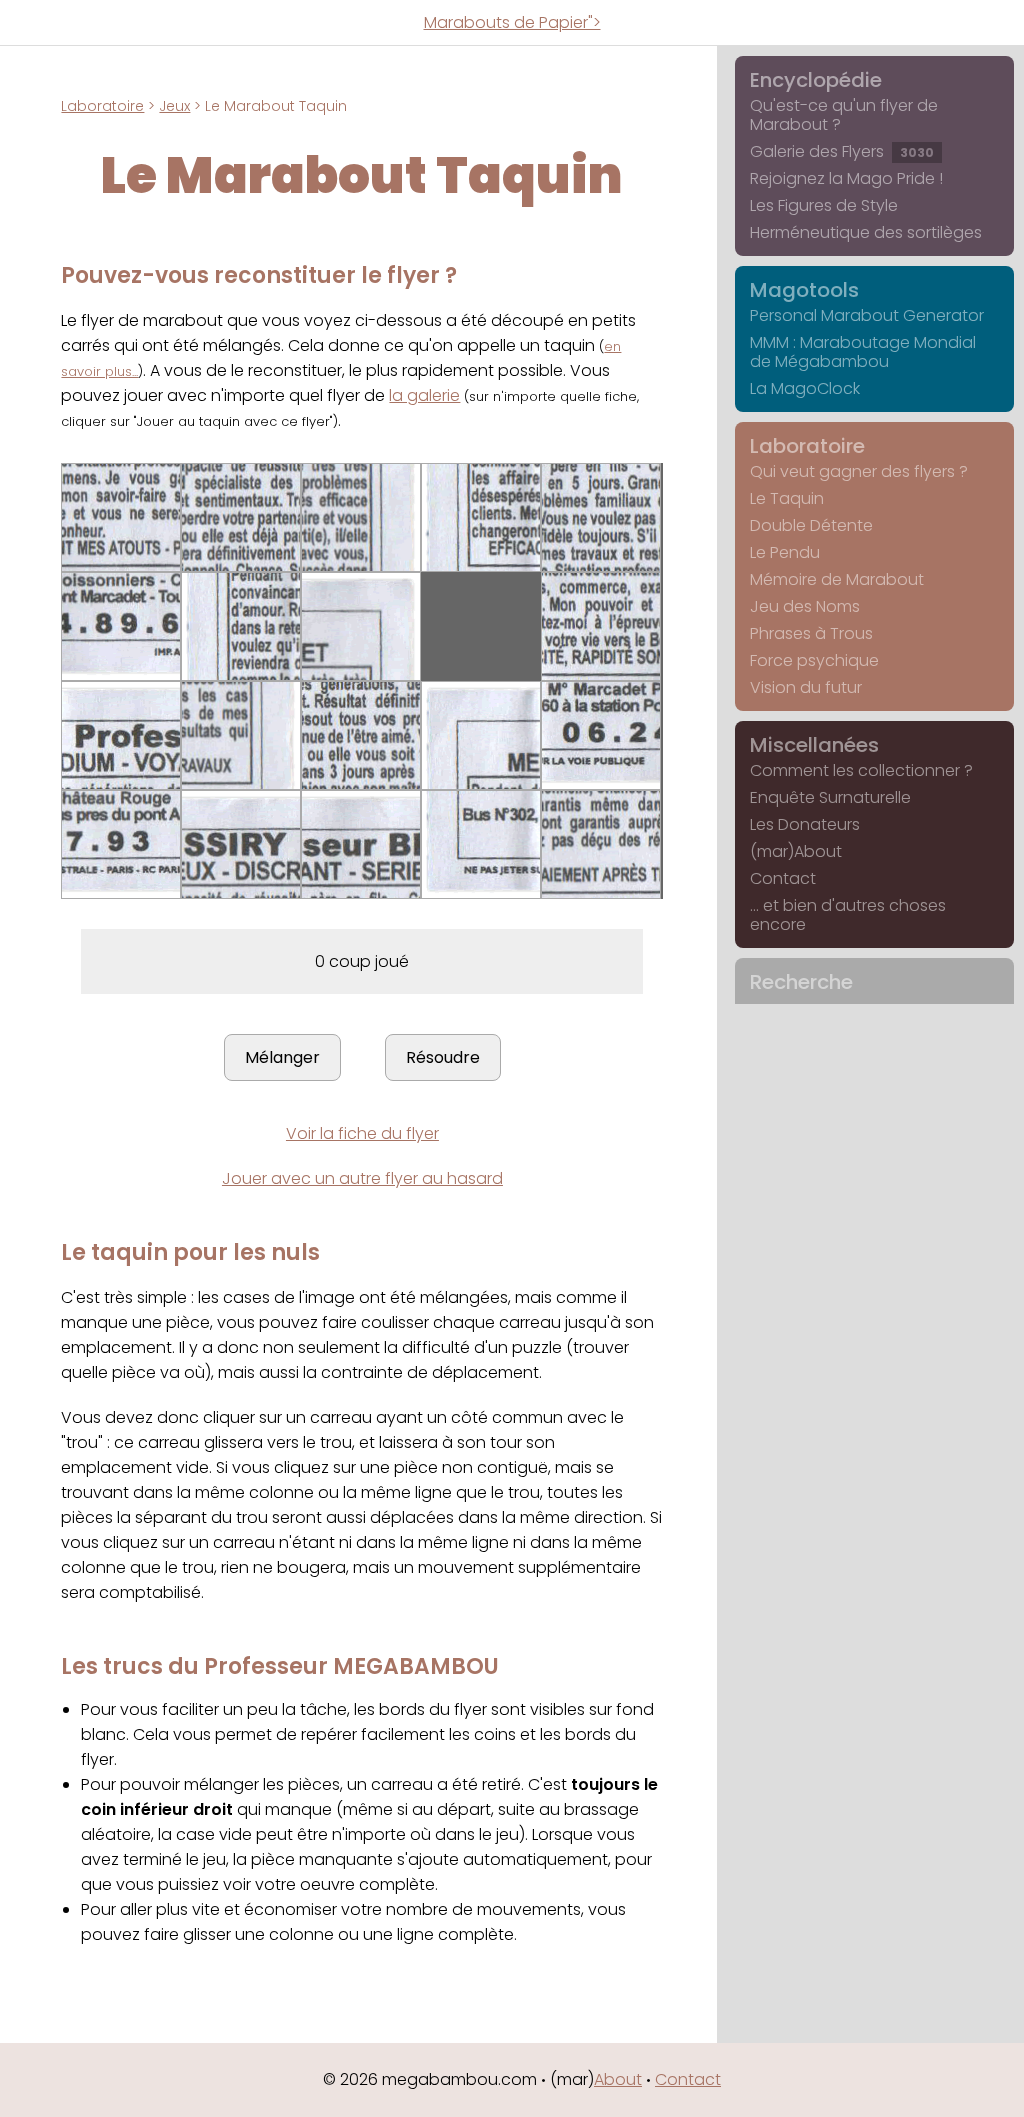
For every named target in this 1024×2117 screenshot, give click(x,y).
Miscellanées (814, 745)
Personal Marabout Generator (867, 315)
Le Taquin (787, 498)
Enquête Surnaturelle (830, 797)
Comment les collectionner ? (861, 770)
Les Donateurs (805, 824)
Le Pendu (785, 552)
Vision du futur (806, 687)
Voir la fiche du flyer (362, 1133)
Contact (783, 878)
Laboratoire (102, 106)
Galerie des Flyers (842, 151)
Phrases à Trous (811, 633)
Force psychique (814, 660)
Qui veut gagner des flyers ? (859, 471)
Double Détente (811, 525)
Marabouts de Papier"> (512, 22)
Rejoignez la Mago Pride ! (846, 178)
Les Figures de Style (824, 205)
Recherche (801, 982)
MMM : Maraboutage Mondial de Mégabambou (863, 352)
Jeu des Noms (805, 606)
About (618, 2079)
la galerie (424, 395)
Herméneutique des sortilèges (866, 232)
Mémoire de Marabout (837, 579)
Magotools (804, 290)
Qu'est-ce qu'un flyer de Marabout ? (844, 115)
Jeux (174, 106)
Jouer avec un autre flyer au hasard (362, 1178)
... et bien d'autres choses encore (848, 915)
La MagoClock (805, 388)
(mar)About (796, 851)
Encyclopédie (816, 80)
